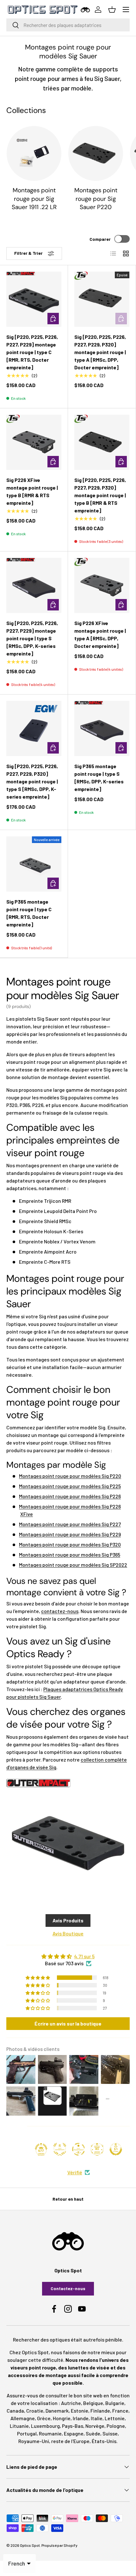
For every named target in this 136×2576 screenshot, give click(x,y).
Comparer (100, 239)
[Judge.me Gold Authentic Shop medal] (60, 2149)
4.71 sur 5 (84, 1956)
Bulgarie (115, 2403)
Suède (93, 2433)
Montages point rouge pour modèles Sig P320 (70, 1544)
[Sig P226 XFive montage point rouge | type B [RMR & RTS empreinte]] (34, 442)
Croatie (35, 2411)
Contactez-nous (68, 2288)
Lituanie (19, 2426)
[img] (68, 1956)
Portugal (27, 2433)
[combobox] (68, 25)
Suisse (110, 2433)
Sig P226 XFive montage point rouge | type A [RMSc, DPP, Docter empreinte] (100, 634)
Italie (97, 2418)
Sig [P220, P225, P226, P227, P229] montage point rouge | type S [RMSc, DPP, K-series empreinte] (32, 638)
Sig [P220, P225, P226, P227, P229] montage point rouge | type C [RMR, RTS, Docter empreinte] (32, 352)
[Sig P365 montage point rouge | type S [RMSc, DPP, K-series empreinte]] (102, 728)
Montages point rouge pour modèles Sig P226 (70, 1496)
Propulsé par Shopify (59, 2545)
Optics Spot (30, 2545)
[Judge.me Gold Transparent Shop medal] (78, 2149)
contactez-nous (60, 1611)
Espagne (74, 2433)
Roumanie (50, 2433)
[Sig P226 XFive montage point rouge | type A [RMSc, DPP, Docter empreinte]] (102, 585)
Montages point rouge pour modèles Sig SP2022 (73, 1565)
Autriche (71, 2403)
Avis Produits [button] (68, 1920)
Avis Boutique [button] (68, 1933)
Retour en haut (68, 2199)
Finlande (100, 2411)
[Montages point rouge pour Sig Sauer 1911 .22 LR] (34, 153)
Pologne (116, 2426)
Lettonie (115, 2418)
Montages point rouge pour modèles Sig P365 (70, 1555)
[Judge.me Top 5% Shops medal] (116, 2149)
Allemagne (23, 2418)
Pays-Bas (73, 2426)
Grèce (44, 2418)
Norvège (95, 2426)
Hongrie (62, 2418)
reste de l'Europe (70, 2441)
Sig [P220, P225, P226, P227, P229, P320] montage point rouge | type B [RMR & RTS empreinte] (100, 495)
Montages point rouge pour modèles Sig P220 (70, 1476)
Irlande (81, 2418)
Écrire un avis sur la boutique (68, 2023)
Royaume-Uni (34, 2441)
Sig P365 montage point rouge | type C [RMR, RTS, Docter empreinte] (29, 913)
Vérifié (75, 2172)
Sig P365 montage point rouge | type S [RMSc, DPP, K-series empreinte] (99, 777)
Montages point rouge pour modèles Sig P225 (70, 1486)
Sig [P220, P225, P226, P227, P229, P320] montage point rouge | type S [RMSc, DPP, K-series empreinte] (32, 781)
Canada (15, 2411)
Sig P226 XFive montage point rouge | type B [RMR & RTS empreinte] (32, 491)
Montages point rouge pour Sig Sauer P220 (96, 199)
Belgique (93, 2403)
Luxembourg (45, 2426)
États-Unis (104, 2441)
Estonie (80, 2411)
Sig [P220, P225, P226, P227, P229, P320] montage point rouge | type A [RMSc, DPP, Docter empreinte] (100, 352)
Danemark (57, 2411)
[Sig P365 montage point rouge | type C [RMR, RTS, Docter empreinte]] (34, 864)
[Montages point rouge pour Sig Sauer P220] (96, 153)
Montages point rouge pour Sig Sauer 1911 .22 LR (34, 199)
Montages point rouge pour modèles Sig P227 (70, 1524)
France (120, 2411)
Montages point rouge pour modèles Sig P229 (70, 1534)
